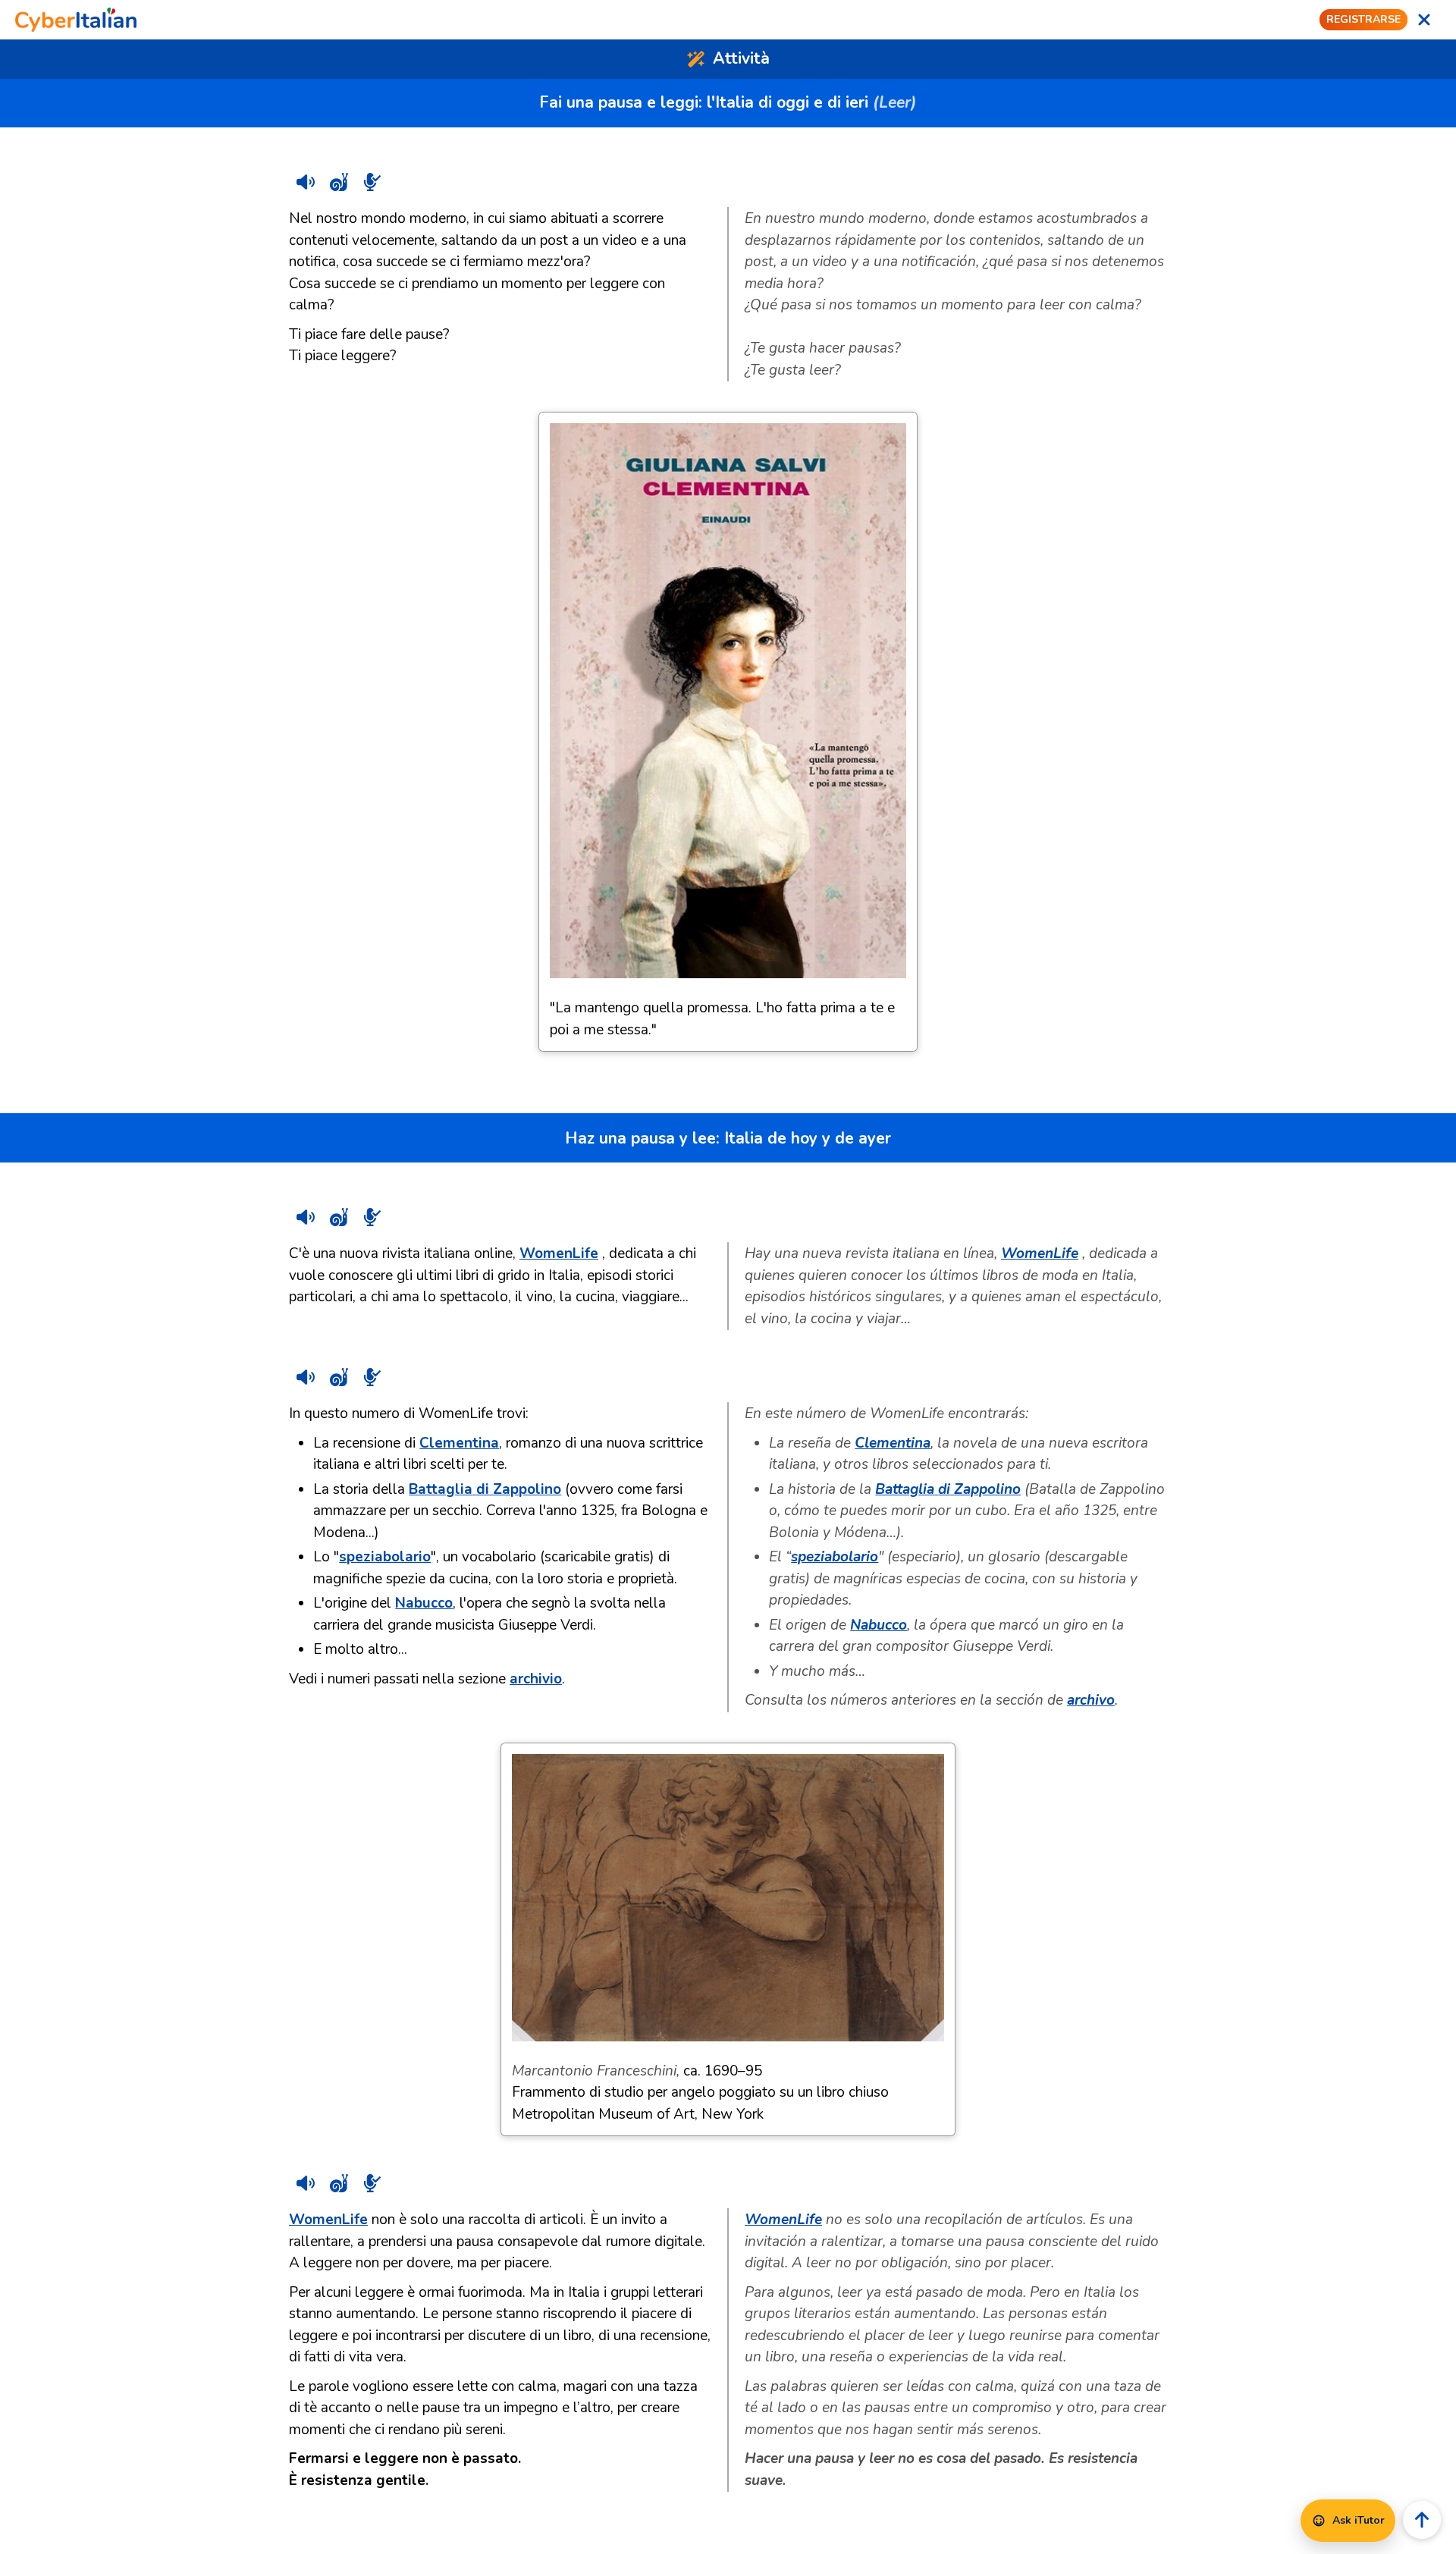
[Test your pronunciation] (372, 182)
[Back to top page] (1422, 2520)
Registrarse (1363, 19)
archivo (1091, 1700)
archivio (536, 1679)
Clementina (459, 1443)
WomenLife (559, 1253)
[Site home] (76, 20)
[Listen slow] (339, 182)
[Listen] (306, 182)
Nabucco (424, 1603)
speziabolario (385, 1557)
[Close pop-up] (1424, 20)
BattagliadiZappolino (485, 1489)
